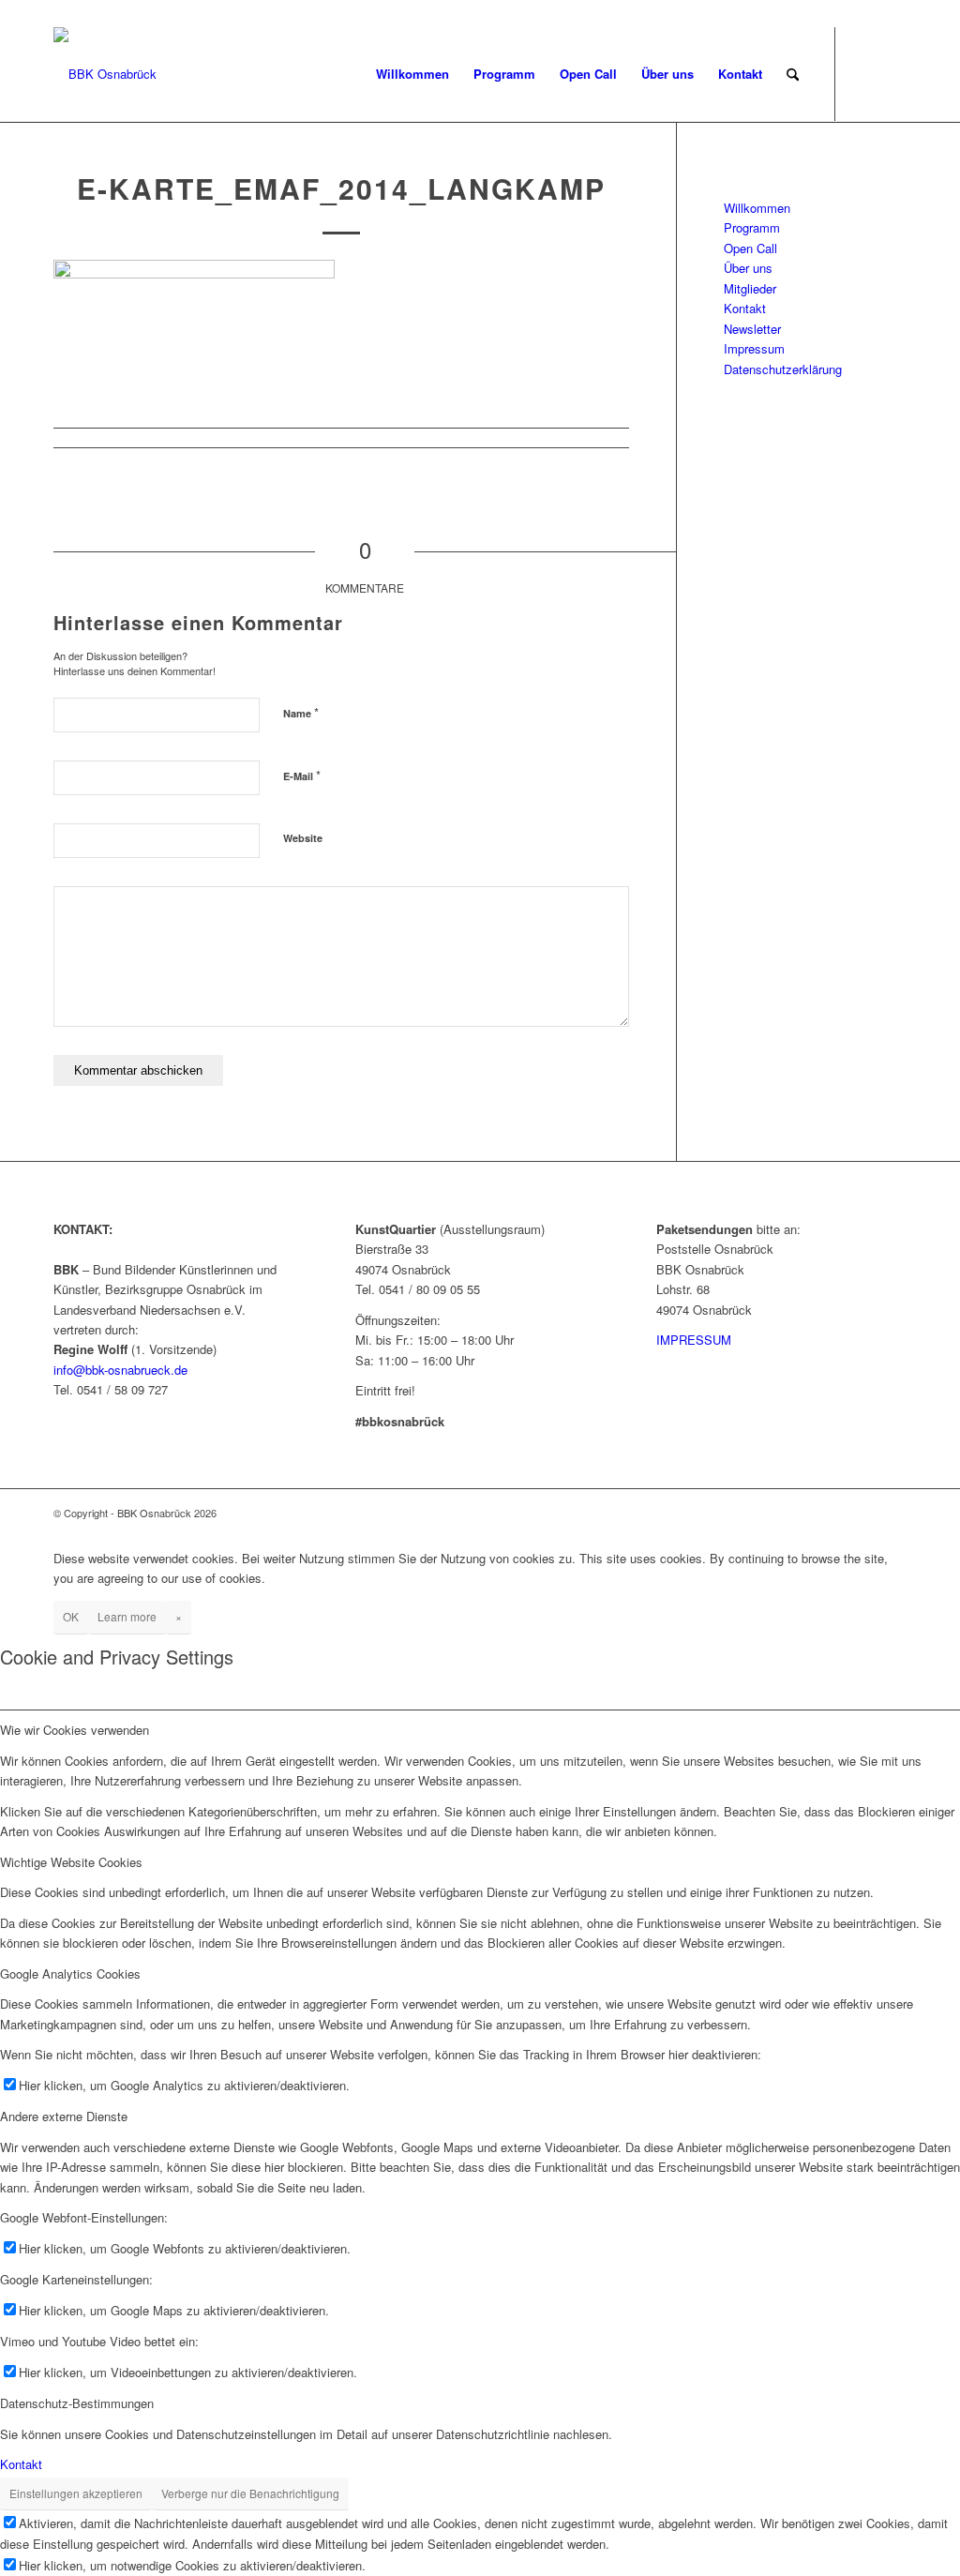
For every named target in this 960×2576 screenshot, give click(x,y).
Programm (752, 227)
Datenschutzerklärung (783, 369)
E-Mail (302, 775)
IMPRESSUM (694, 1340)
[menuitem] (412, 74)
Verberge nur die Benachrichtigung (250, 2493)
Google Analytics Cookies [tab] (70, 1973)
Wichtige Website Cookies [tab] (71, 1862)
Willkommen (757, 208)
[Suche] (793, 74)
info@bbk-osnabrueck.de (120, 1370)
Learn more (127, 1616)
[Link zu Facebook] (864, 73)
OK (71, 1616)
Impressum (754, 348)
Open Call (750, 248)
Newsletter (752, 329)
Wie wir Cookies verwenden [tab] (75, 1730)
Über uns (748, 268)
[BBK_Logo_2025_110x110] (105, 74)
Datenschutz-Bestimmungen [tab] (77, 2403)
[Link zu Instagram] (892, 73)
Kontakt (745, 308)
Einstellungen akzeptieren (76, 2493)
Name (301, 712)
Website (303, 838)
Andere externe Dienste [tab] (64, 2116)
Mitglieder (750, 288)
